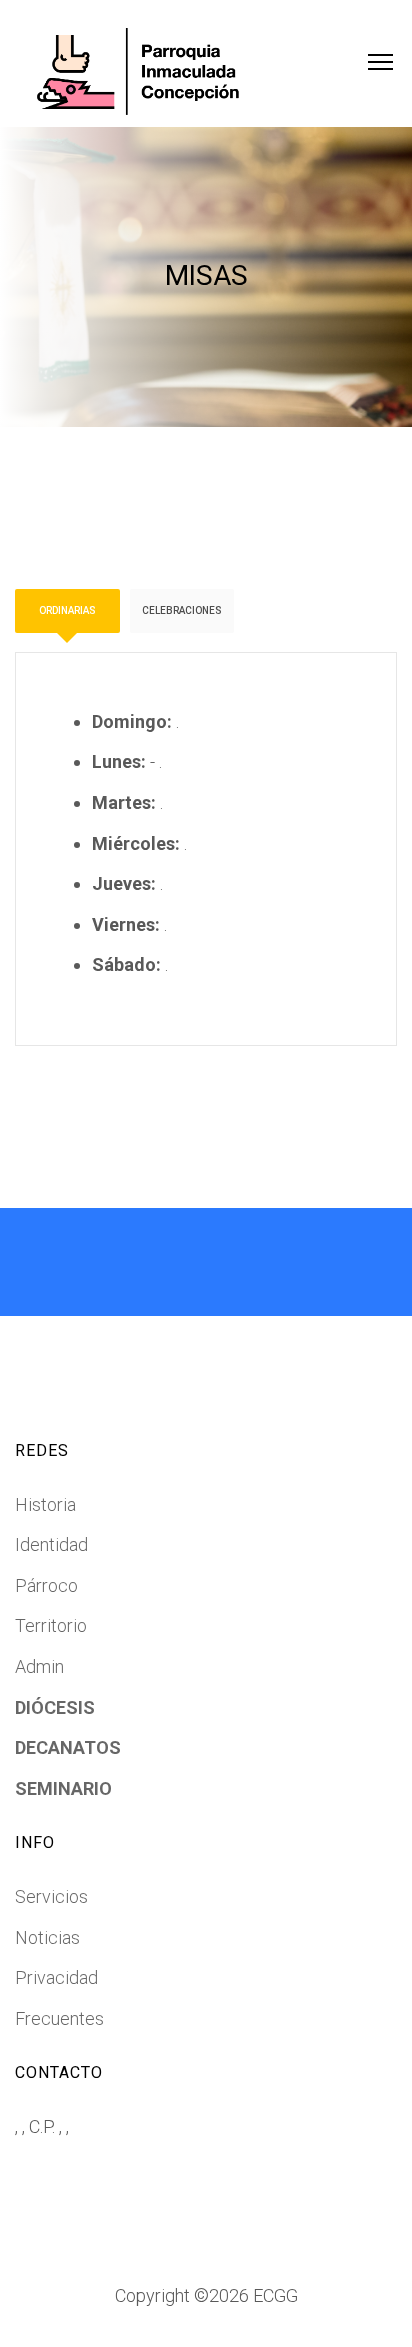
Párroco (46, 1585)
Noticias (47, 1937)
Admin (39, 1666)
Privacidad (56, 1977)
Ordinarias (67, 610)
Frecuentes (59, 2018)
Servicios (51, 1896)
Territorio (51, 1625)
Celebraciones (182, 610)
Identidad (51, 1544)
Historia (45, 1504)
